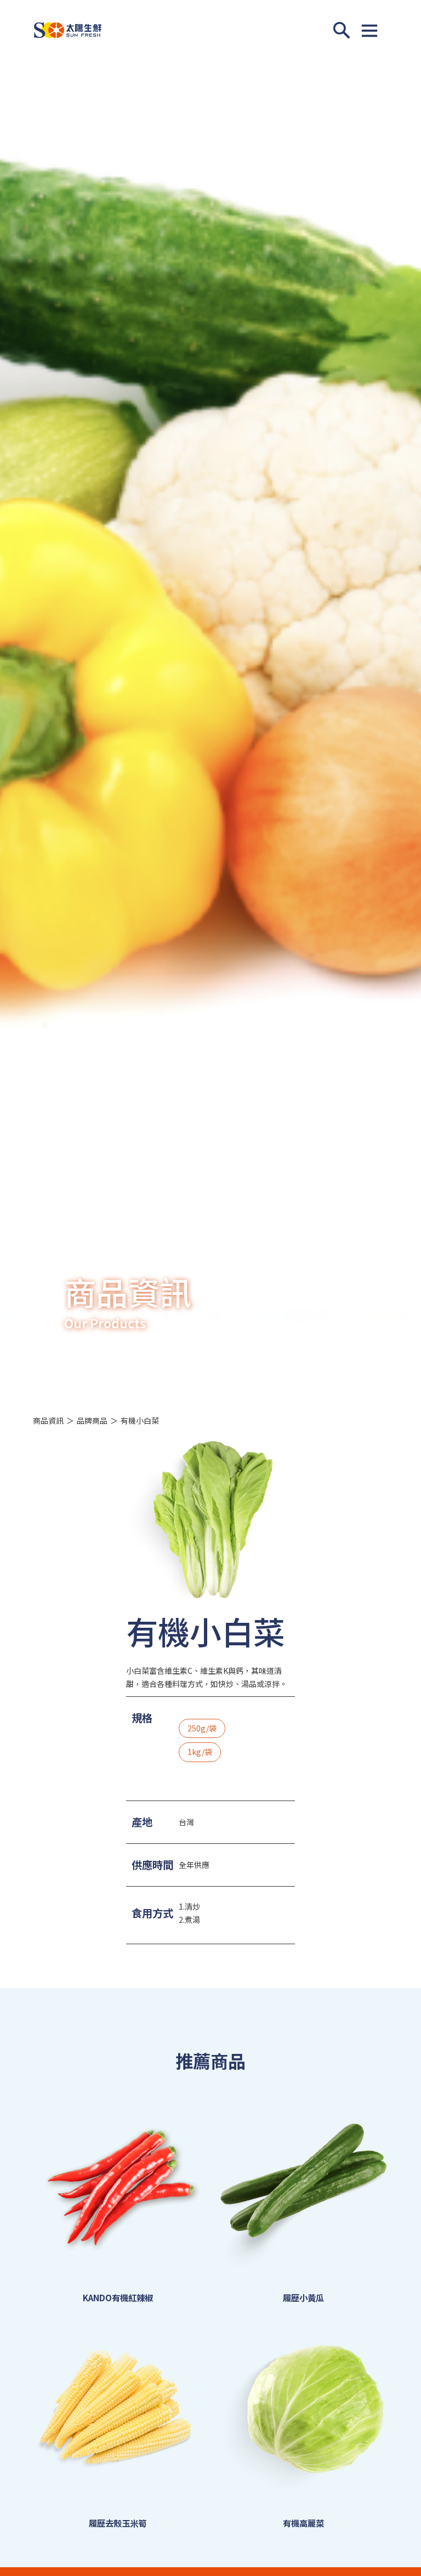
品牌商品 (92, 1420)
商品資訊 (48, 1420)
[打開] (369, 30)
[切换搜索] (342, 30)
